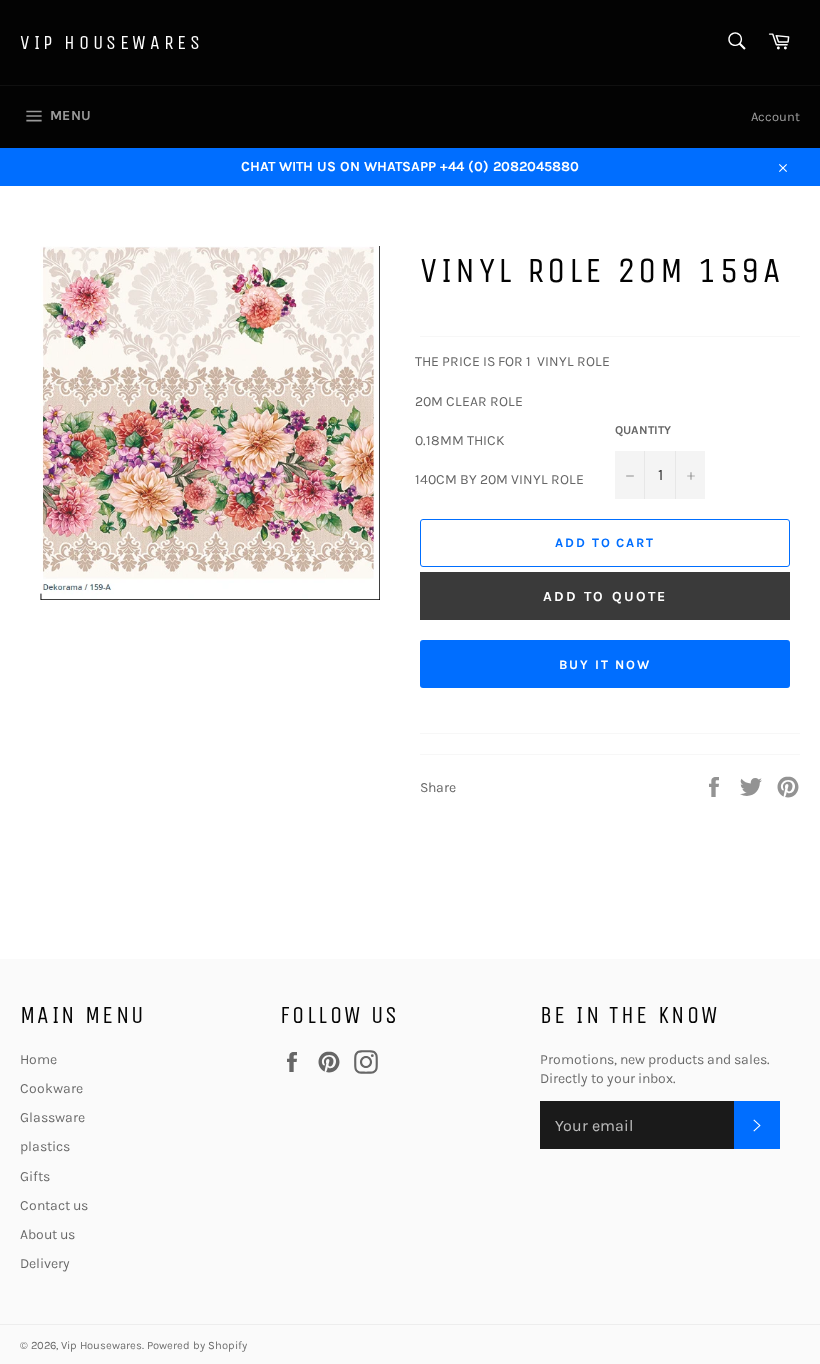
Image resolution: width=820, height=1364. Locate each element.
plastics (45, 1146)
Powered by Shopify (197, 1345)
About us (47, 1234)
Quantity (643, 430)
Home (38, 1059)
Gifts (35, 1176)
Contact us (54, 1205)
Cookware (51, 1088)
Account (775, 116)
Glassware (52, 1117)
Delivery (45, 1263)
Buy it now (605, 664)
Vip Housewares (111, 42)
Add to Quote (605, 596)
